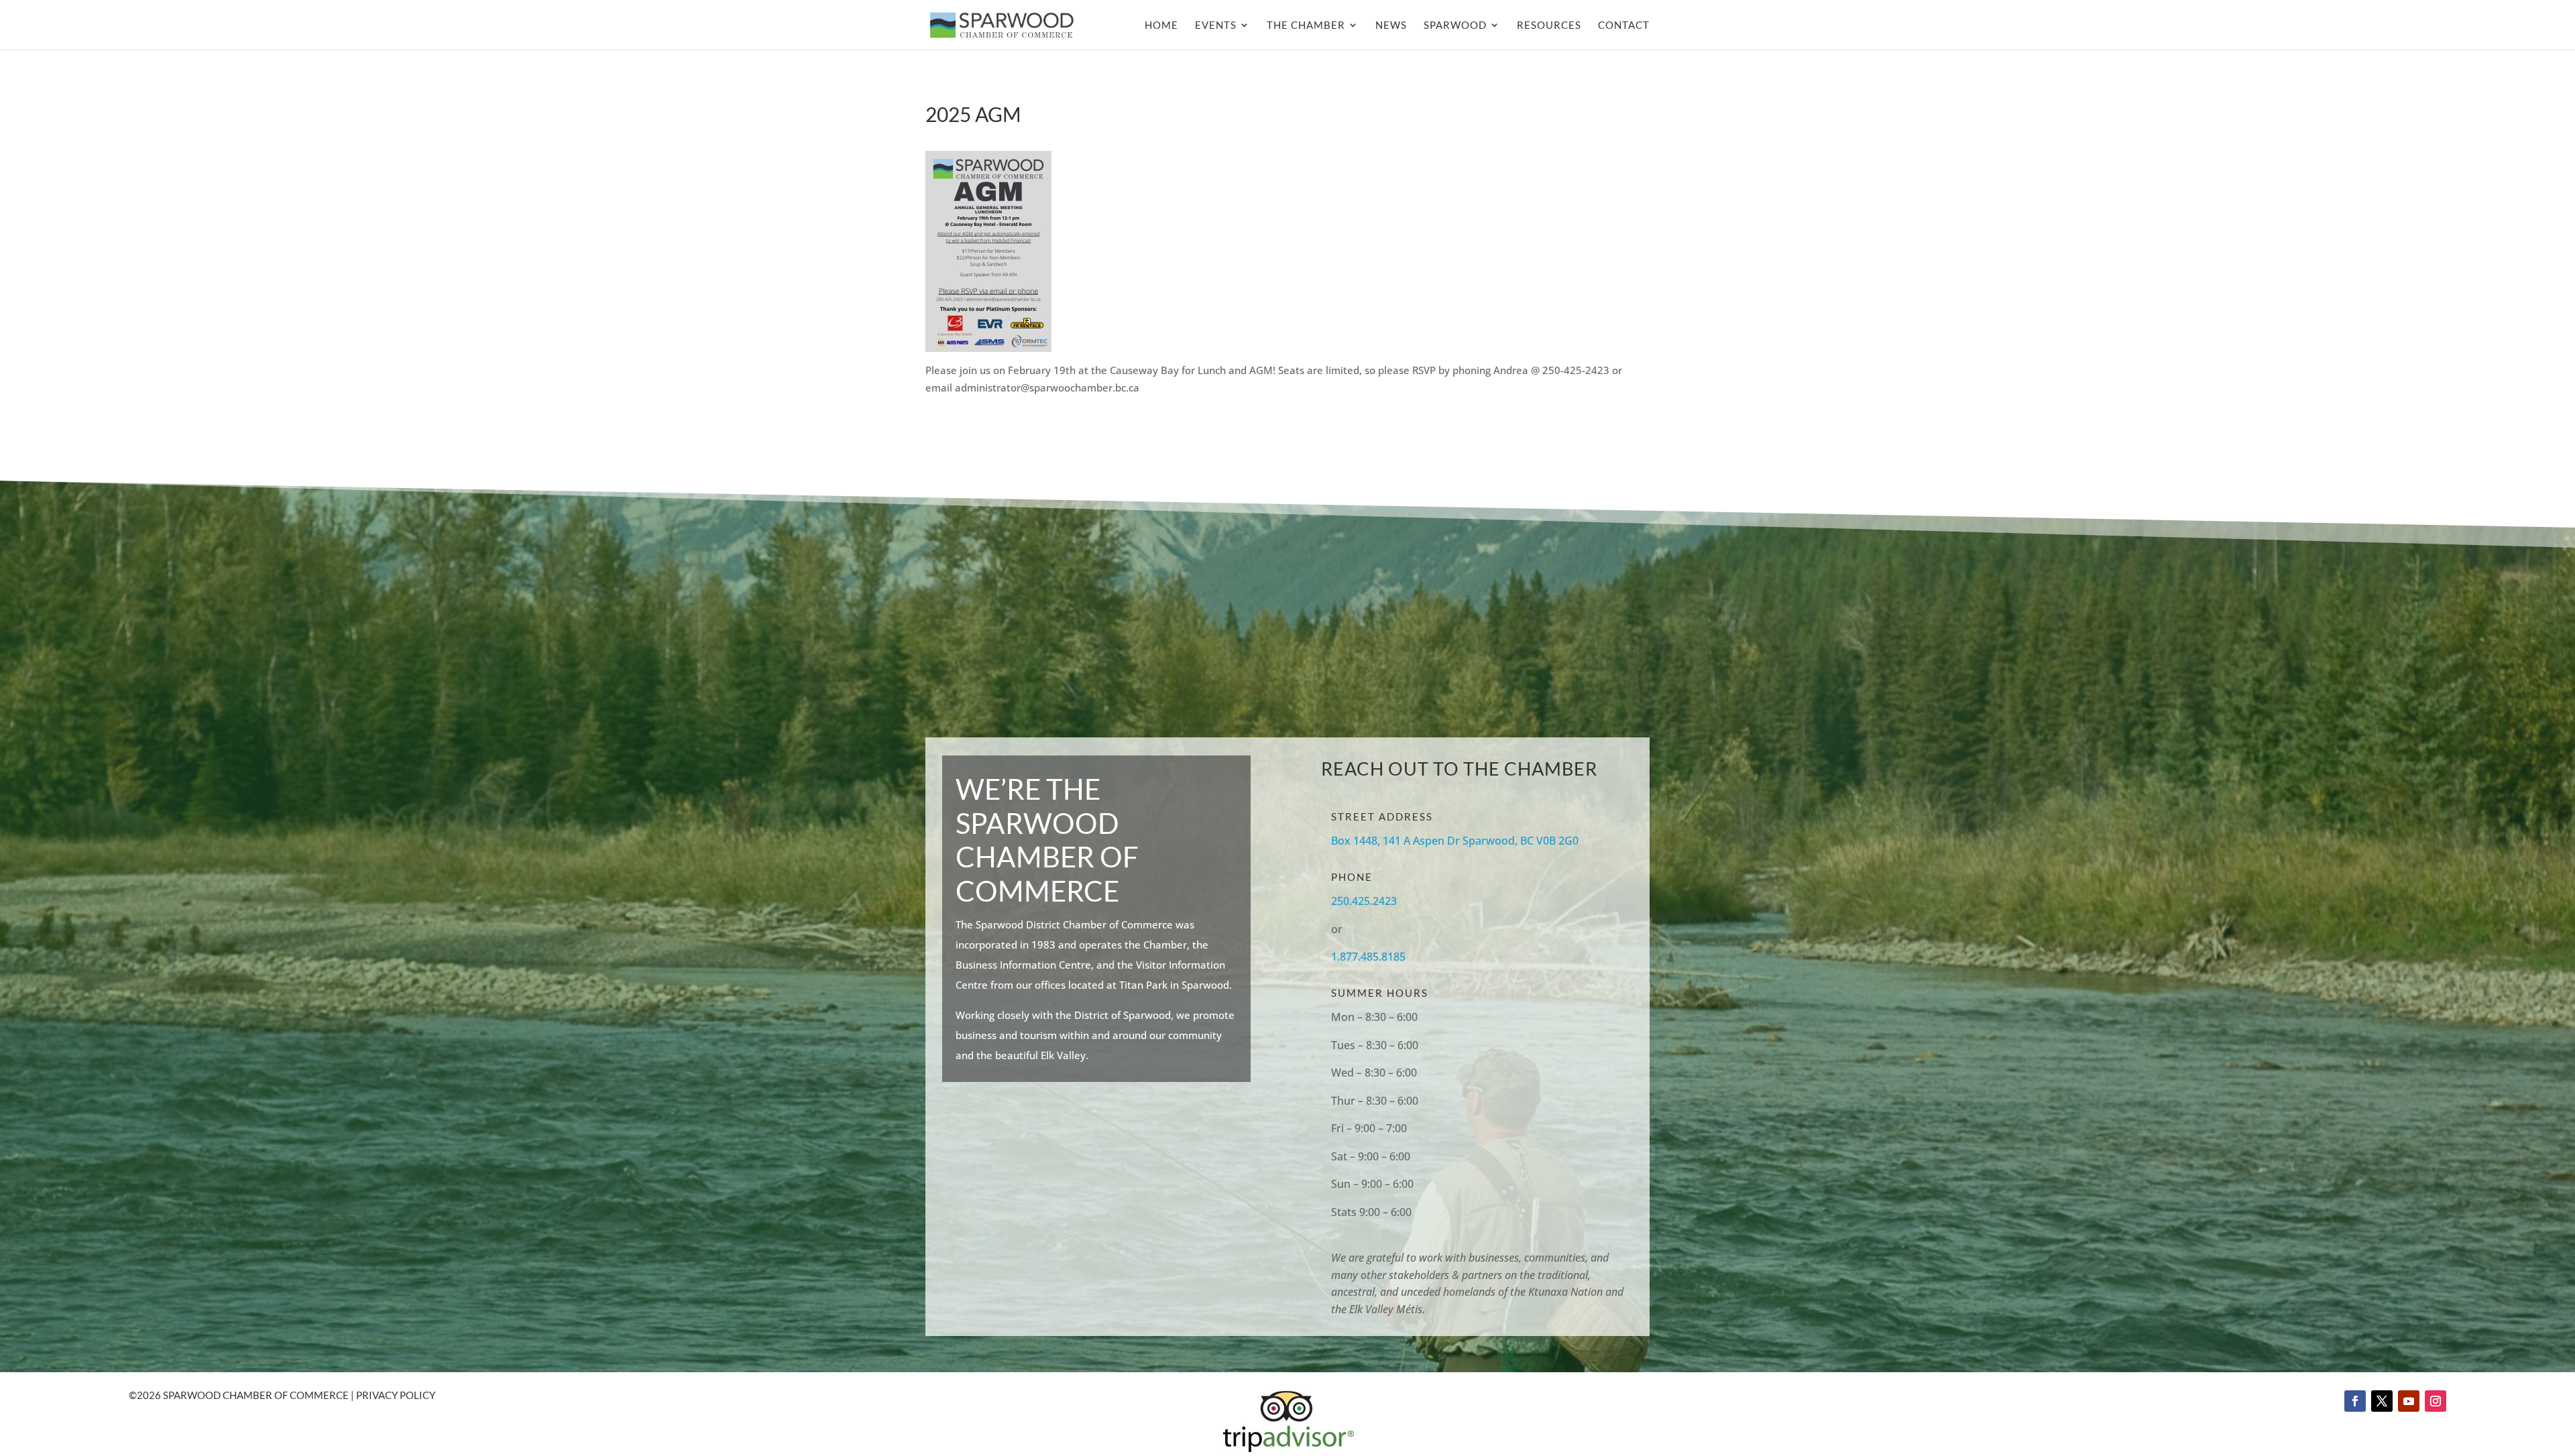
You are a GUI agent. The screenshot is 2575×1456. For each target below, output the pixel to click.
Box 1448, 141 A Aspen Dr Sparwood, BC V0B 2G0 (1455, 841)
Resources (1549, 25)
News (1391, 25)
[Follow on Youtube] (2409, 1401)
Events (1216, 25)
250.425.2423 (1364, 901)
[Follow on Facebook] (2355, 1401)
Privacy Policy (396, 1395)
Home (1161, 25)
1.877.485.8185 (1368, 957)
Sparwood (1455, 25)
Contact (1624, 25)
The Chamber (1306, 25)
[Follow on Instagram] (2436, 1401)
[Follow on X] (2382, 1401)
